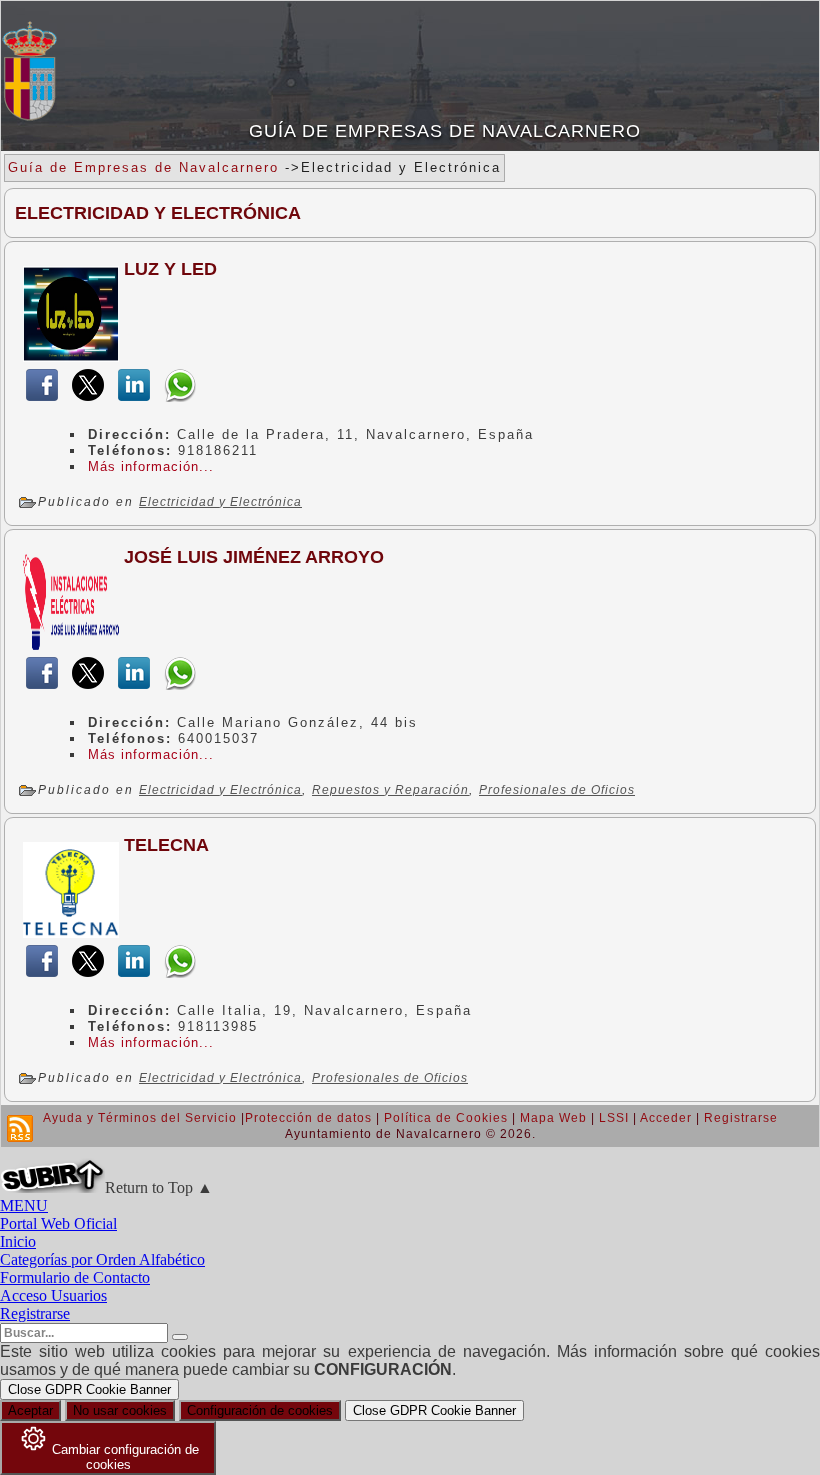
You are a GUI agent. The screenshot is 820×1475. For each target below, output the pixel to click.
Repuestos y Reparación (390, 790)
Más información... (151, 466)
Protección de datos (308, 1118)
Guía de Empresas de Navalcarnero (445, 131)
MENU (24, 1205)
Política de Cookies (446, 1118)
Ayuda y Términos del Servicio (140, 1118)
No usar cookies (120, 1410)
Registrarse (741, 1118)
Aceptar (30, 1410)
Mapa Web (553, 1118)
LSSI (614, 1118)
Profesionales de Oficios (557, 790)
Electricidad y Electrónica (220, 502)
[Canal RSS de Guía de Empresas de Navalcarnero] (20, 1128)
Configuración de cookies (260, 1410)
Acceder (666, 1118)
